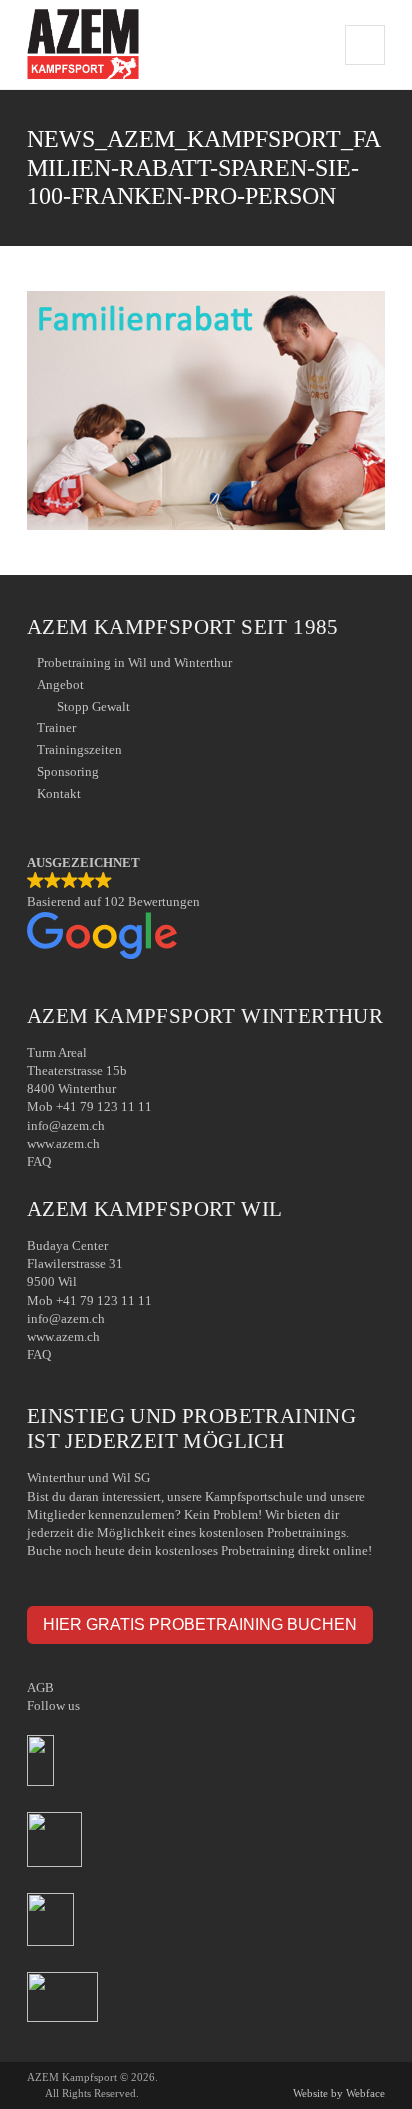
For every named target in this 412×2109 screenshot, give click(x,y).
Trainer (56, 727)
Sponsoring (68, 771)
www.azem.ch (63, 1143)
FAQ (39, 1161)
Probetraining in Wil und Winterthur (134, 662)
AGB (40, 1687)
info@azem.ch (66, 1125)
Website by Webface (339, 2093)
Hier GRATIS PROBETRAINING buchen (200, 1624)
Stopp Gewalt (93, 706)
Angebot (60, 684)
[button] (206, 909)
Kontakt (59, 793)
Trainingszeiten (79, 749)
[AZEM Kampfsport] (83, 44)
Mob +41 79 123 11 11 (89, 1106)
